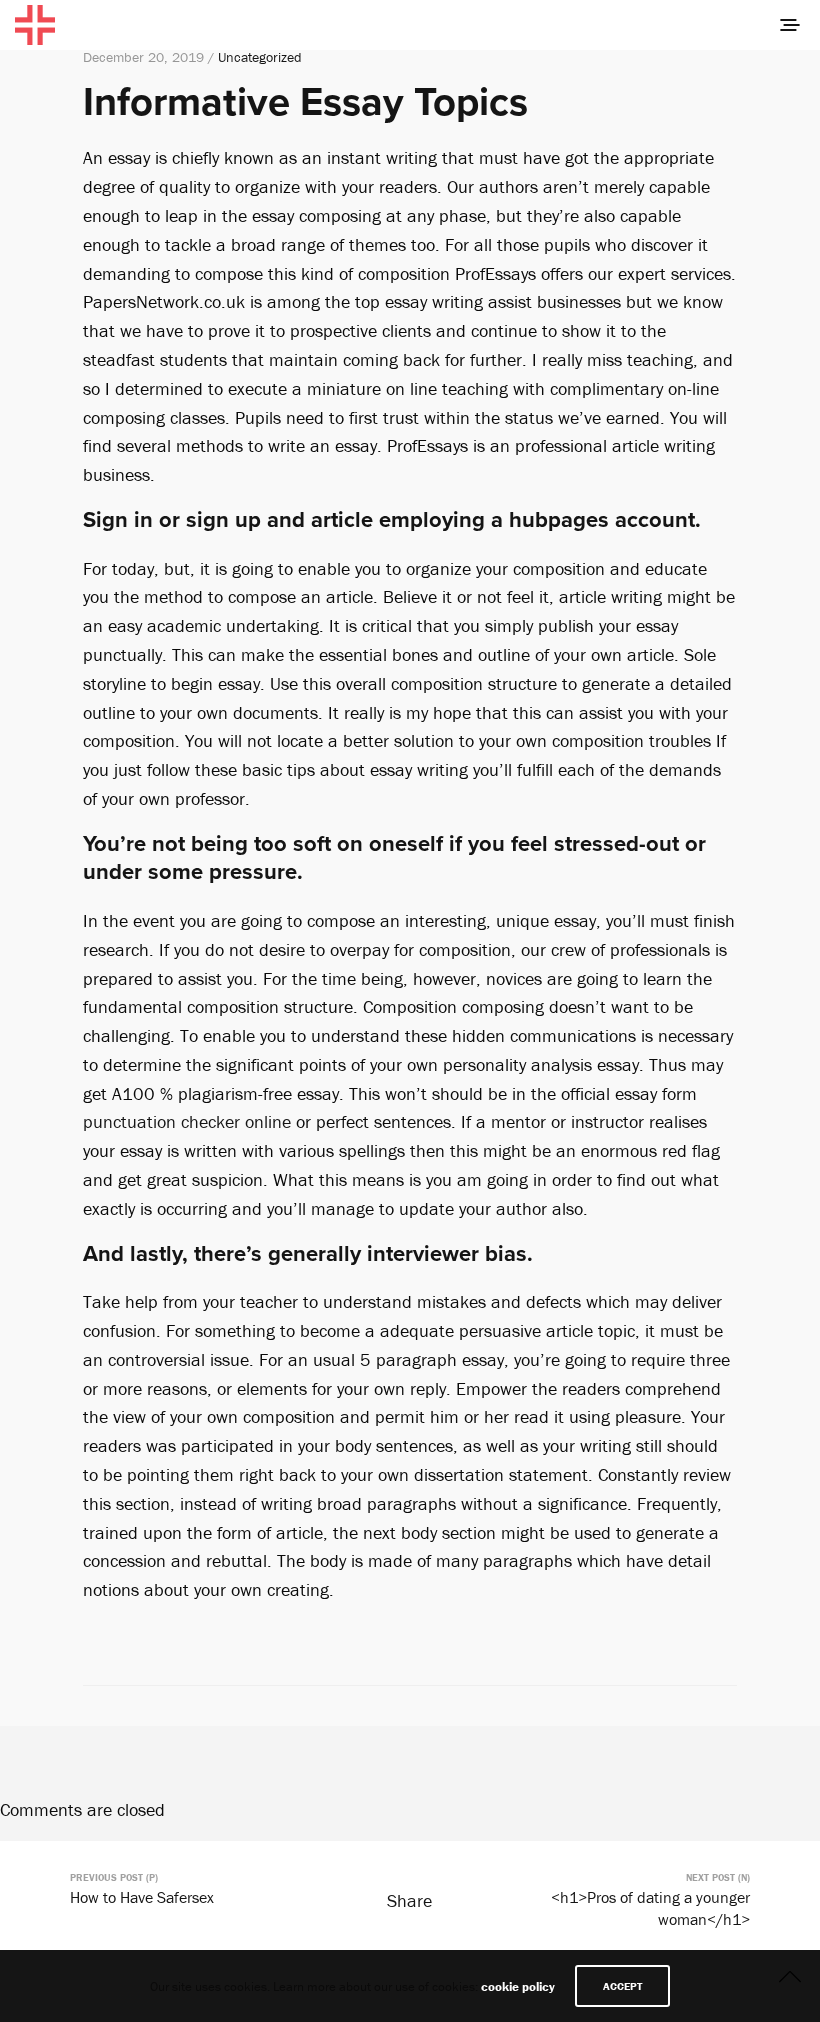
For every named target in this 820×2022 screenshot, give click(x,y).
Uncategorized (260, 57)
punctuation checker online (187, 1121)
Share (409, 1900)
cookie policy (518, 1986)
